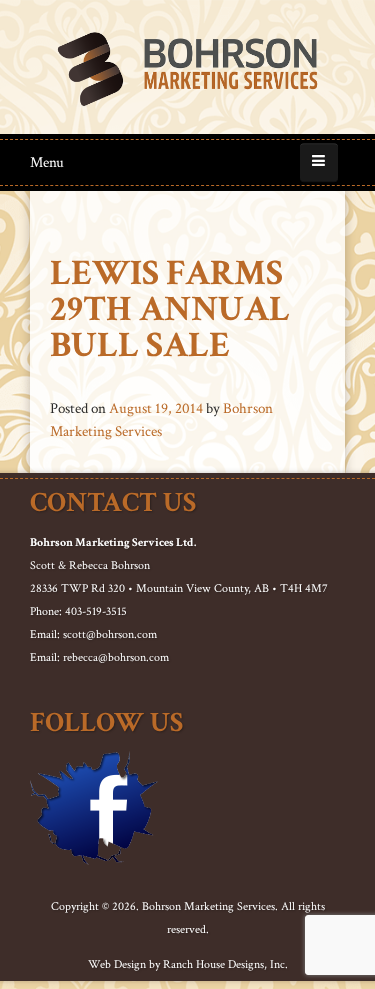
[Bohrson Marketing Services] (187, 69)
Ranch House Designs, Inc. (225, 964)
